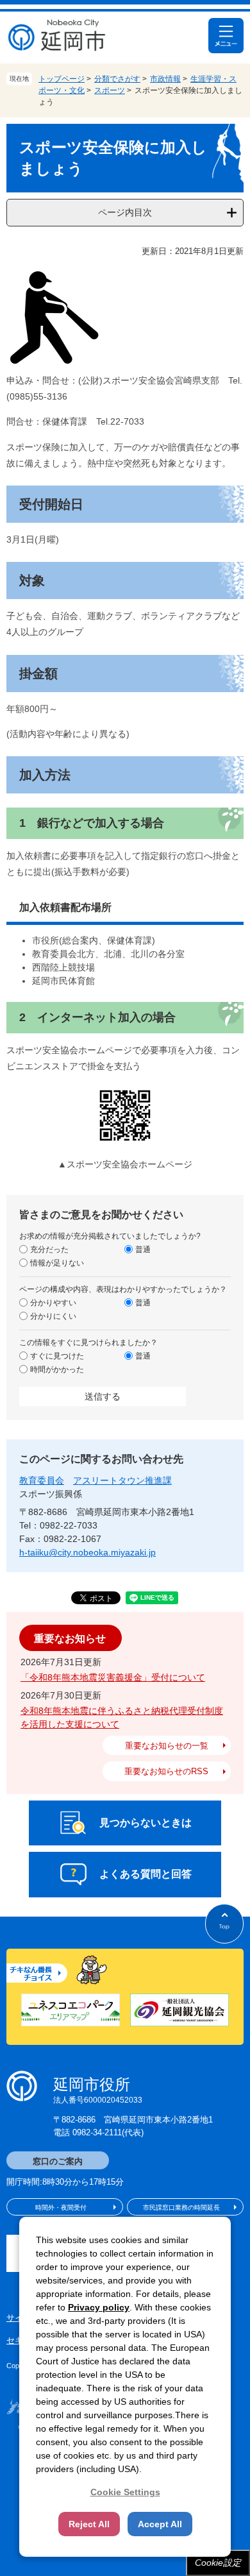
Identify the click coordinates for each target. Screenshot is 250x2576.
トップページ (62, 79)
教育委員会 (42, 1480)
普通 (143, 1250)
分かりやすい (53, 1303)
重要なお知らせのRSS (166, 1771)
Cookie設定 (218, 2563)
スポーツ (110, 90)
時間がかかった (57, 1369)
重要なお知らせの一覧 (167, 1746)
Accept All (160, 2524)
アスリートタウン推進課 (122, 1480)
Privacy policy (99, 2307)
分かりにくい (53, 1316)
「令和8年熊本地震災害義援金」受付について (113, 1677)
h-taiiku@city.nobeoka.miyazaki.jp (88, 1552)
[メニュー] (226, 36)
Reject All (89, 2524)
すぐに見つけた (57, 1356)
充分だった (49, 1250)
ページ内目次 (125, 212)
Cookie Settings (125, 2492)
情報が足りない (57, 1263)
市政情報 (165, 79)
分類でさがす (117, 79)
